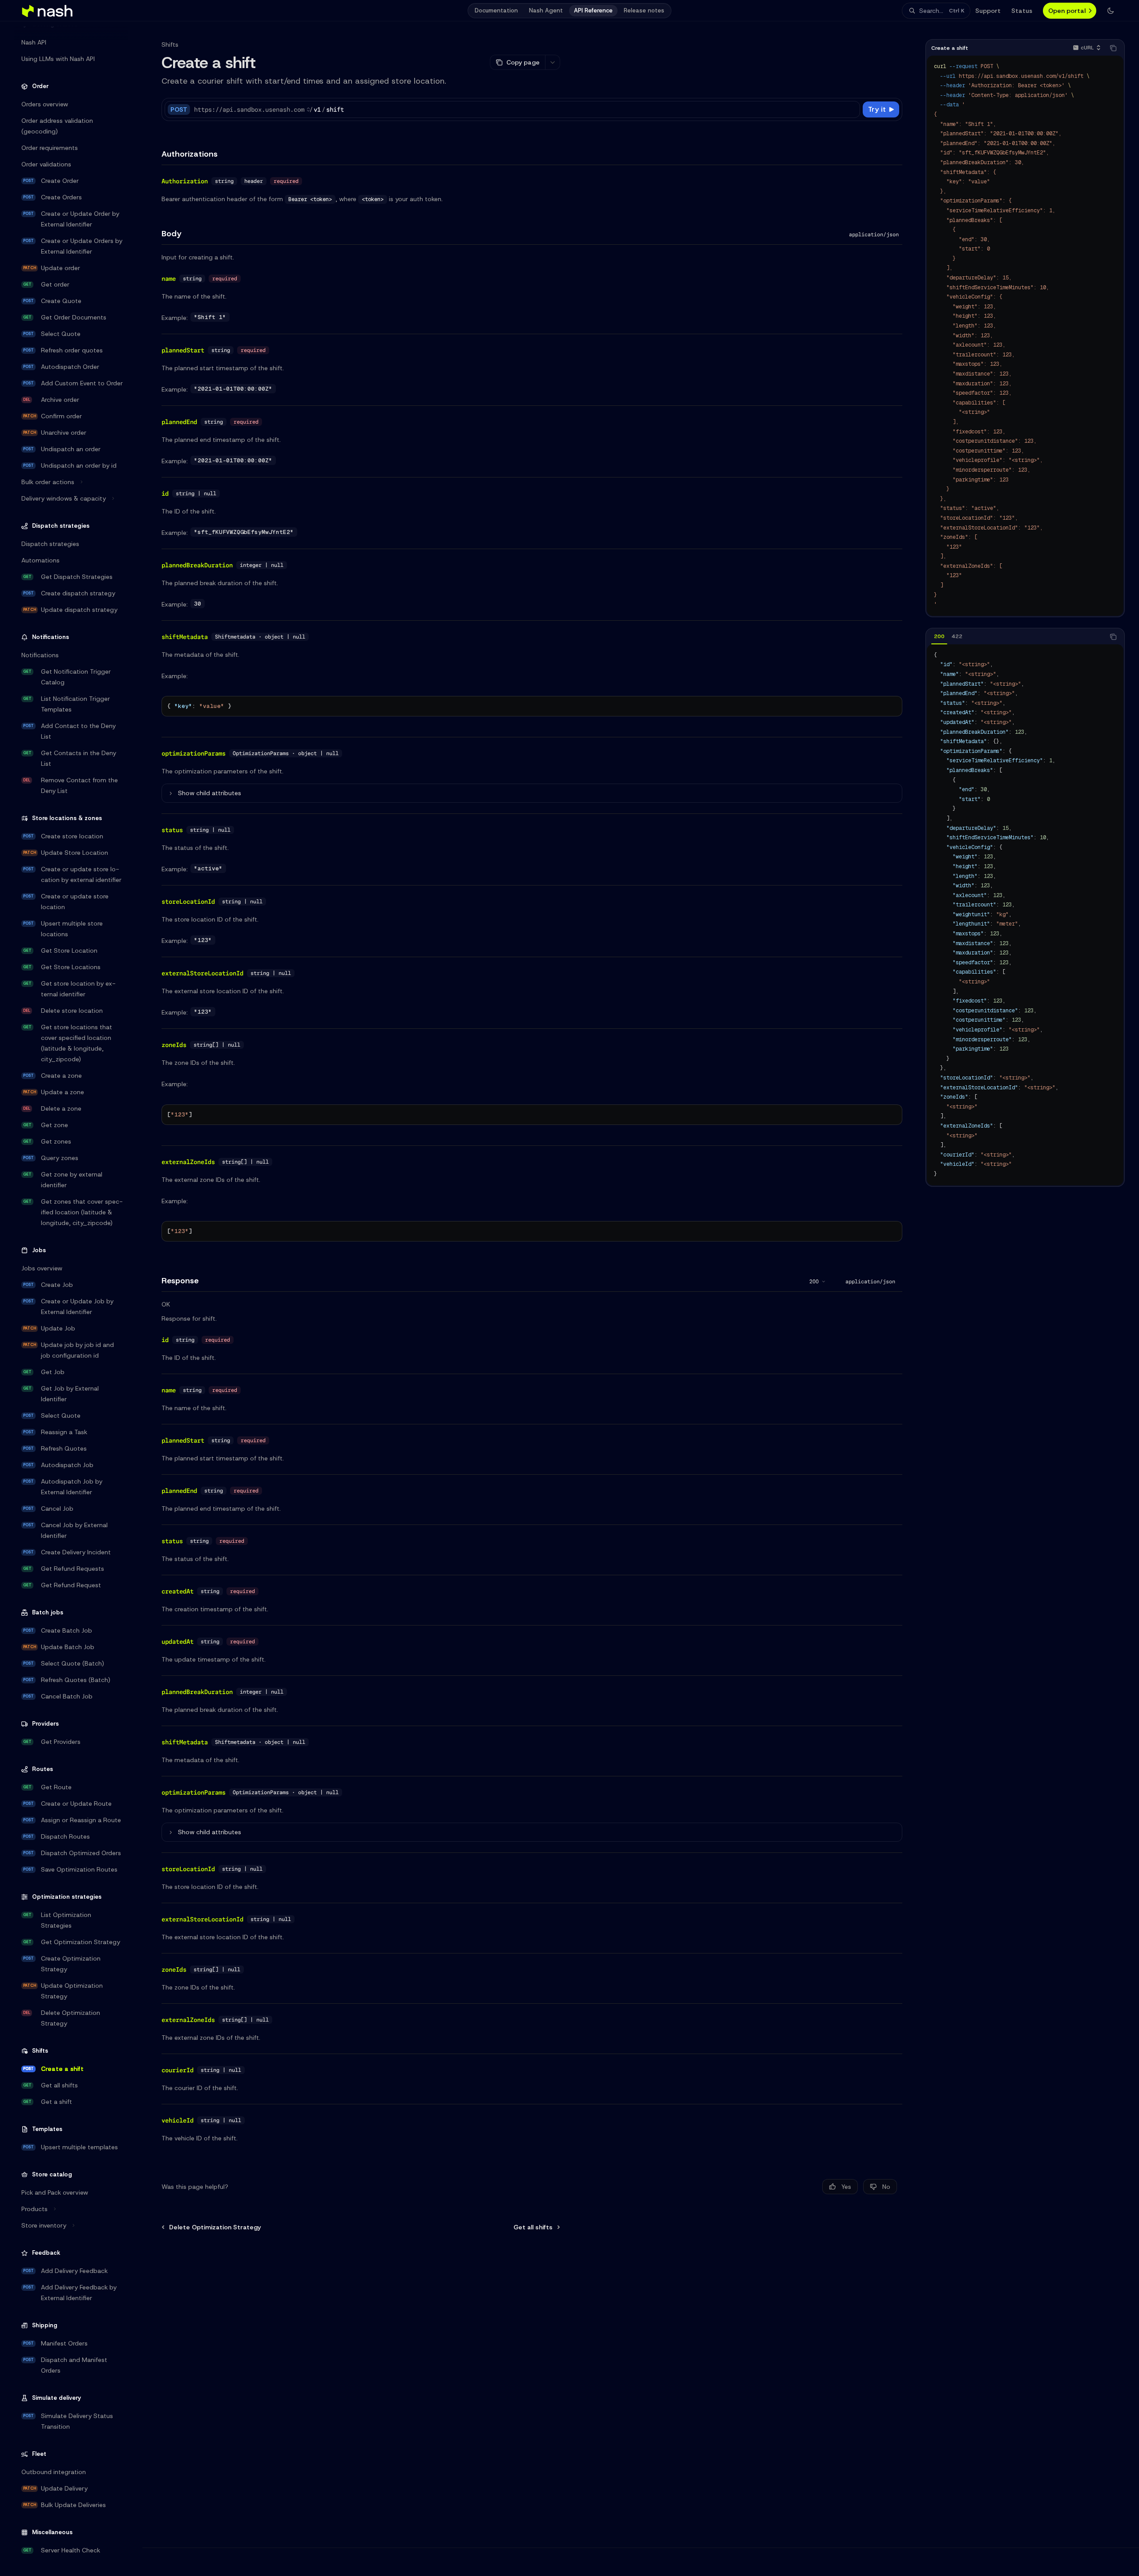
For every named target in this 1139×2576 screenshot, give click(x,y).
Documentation (496, 10)
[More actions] (553, 62)
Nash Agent (546, 10)
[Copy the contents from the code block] (1113, 48)
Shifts (170, 44)
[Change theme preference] (1111, 11)
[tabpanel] (1025, 915)
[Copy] (852, 109)
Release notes (644, 10)
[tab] (939, 636)
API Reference (593, 10)
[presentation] (78, 1301)
